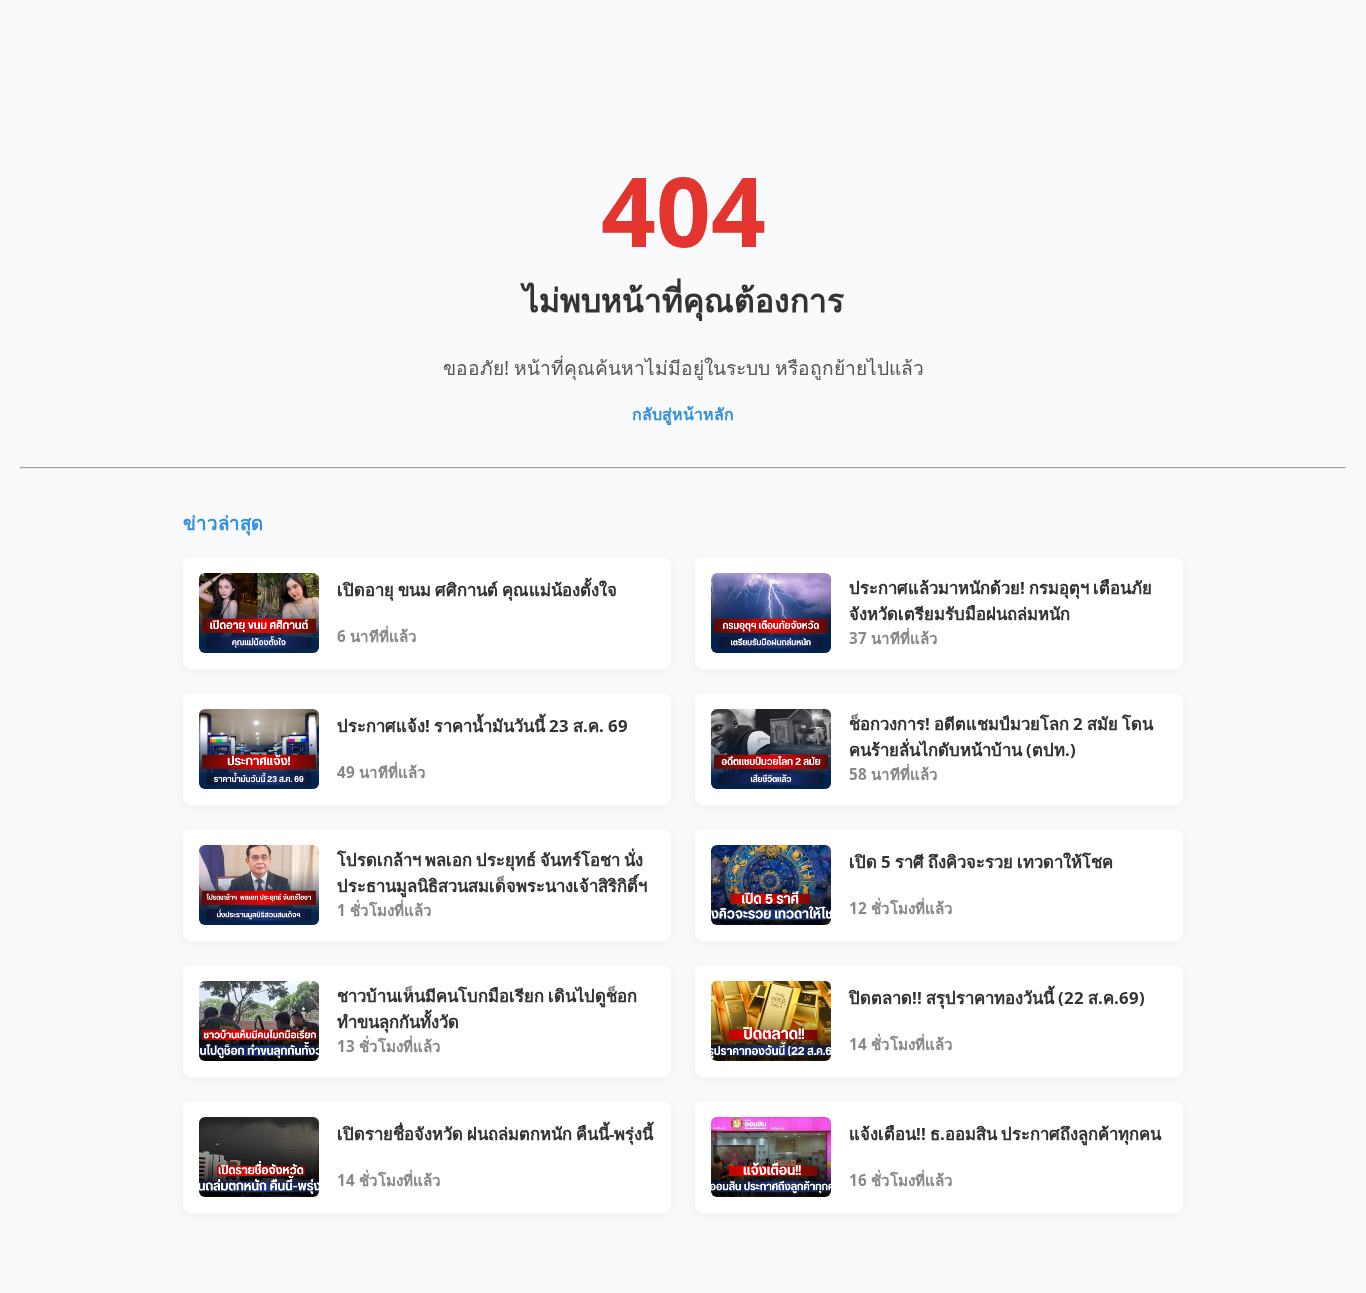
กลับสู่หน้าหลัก (683, 414)
